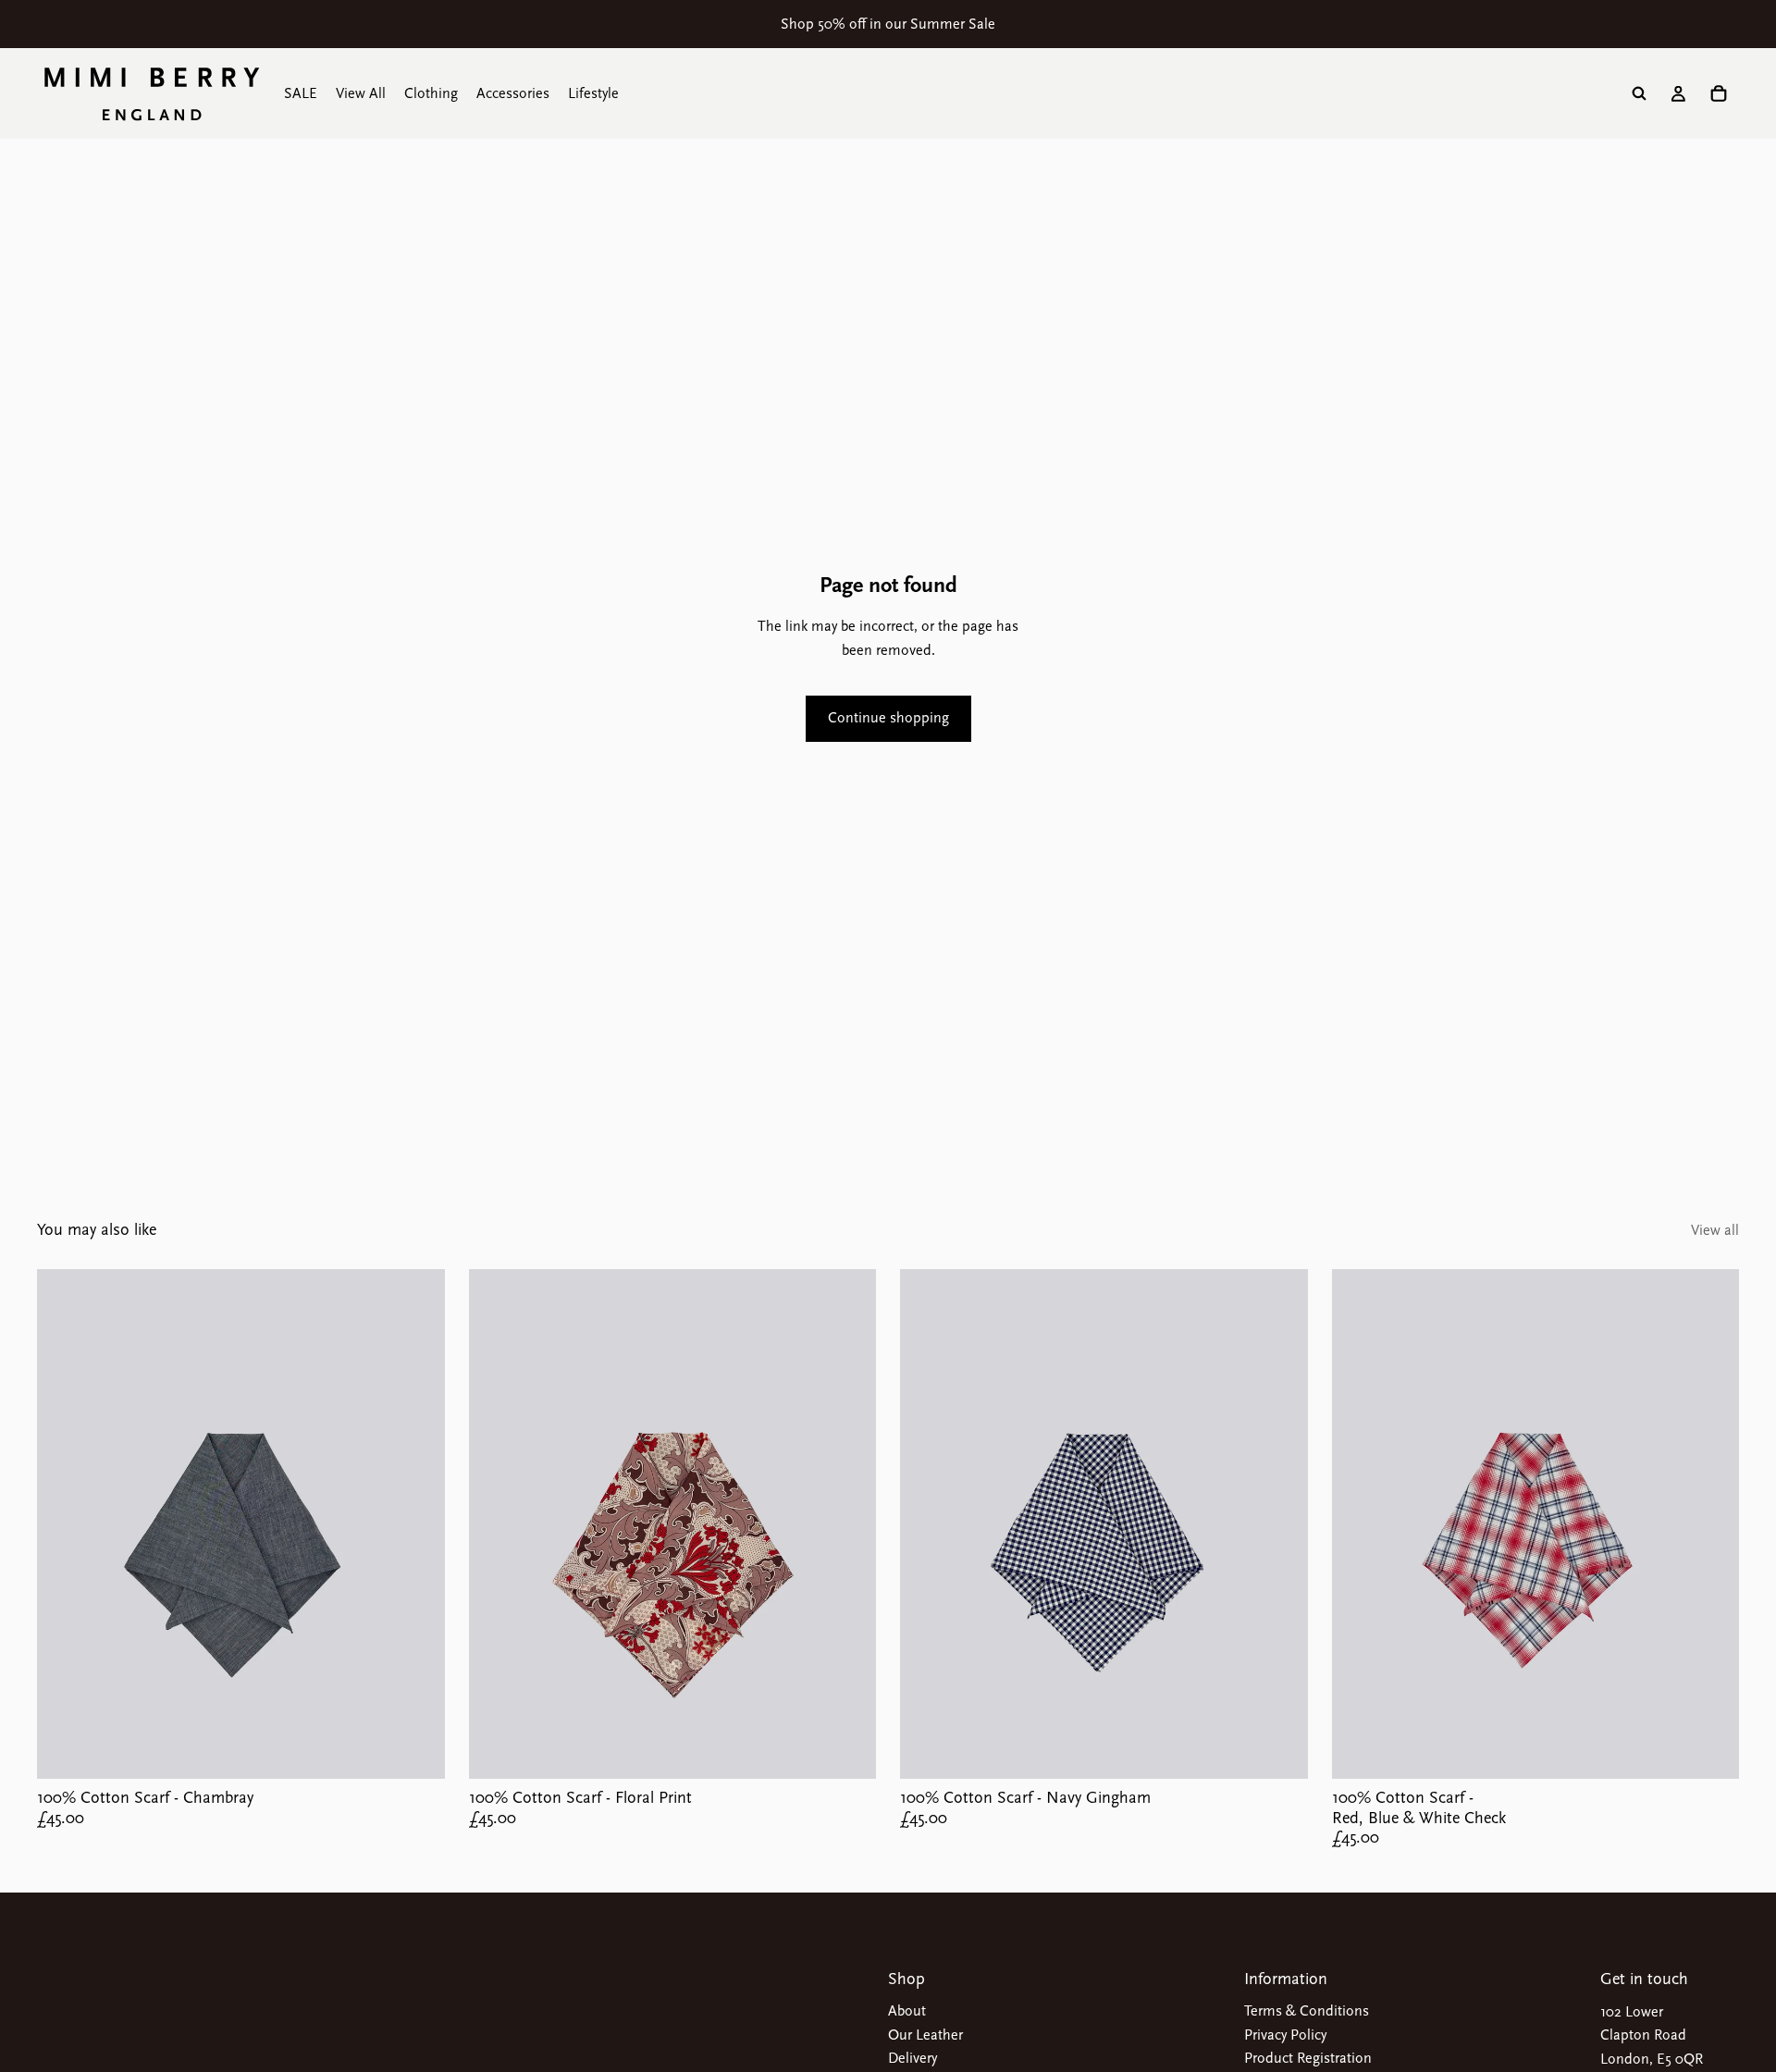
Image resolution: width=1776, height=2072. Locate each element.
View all (1715, 1230)
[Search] (1639, 93)
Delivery (913, 2058)
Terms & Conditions (1307, 2011)
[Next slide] (417, 1524)
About (907, 2011)
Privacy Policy (1285, 2035)
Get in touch (1644, 1979)
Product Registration (1308, 2058)
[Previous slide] (65, 1524)
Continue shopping (888, 718)
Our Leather (925, 2035)
